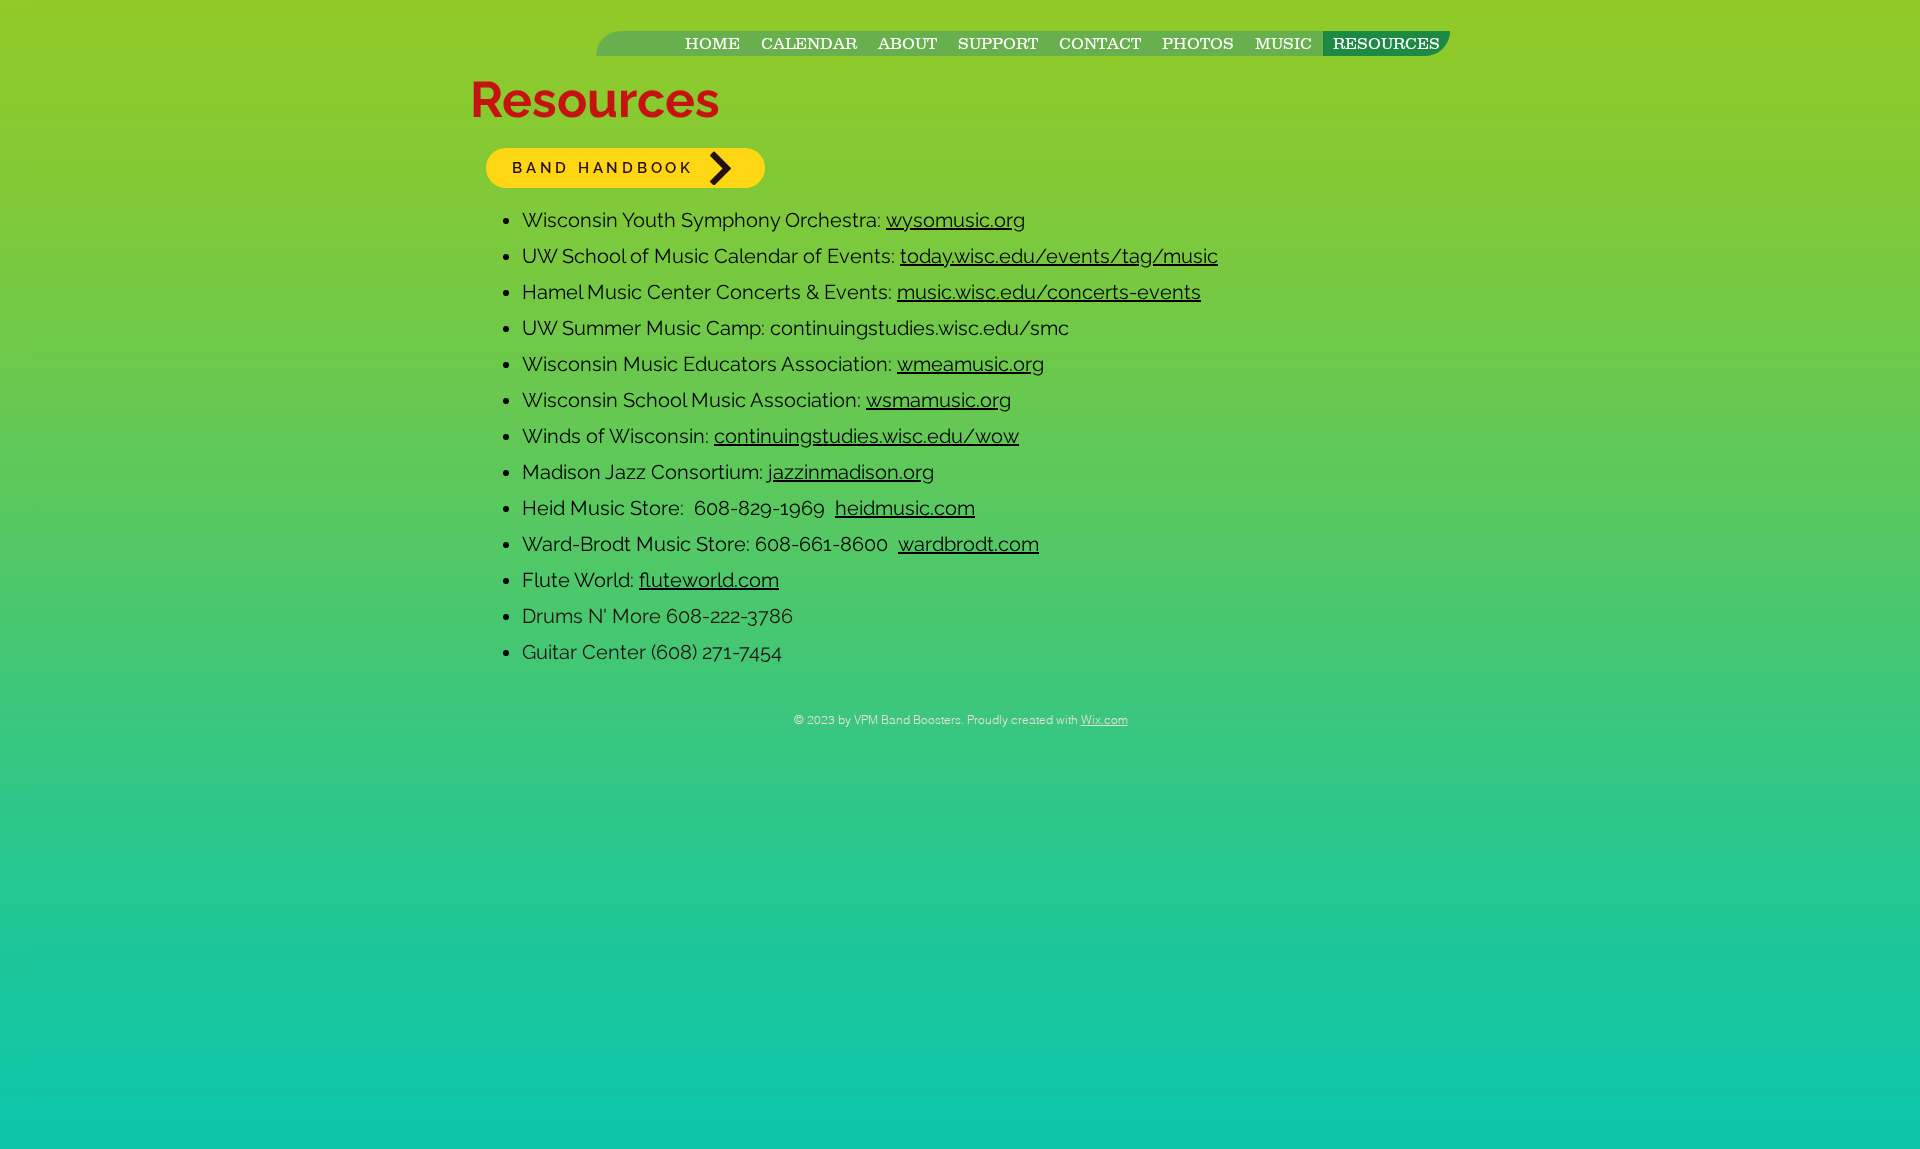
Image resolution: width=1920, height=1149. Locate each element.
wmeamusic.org (970, 364)
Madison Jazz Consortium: (645, 472)
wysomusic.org (955, 220)
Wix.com (1104, 719)
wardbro (936, 544)
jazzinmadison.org (851, 472)
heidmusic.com (905, 508)
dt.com (1007, 544)
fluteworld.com (709, 580)
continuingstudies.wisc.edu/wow (866, 436)
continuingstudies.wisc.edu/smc (919, 328)
